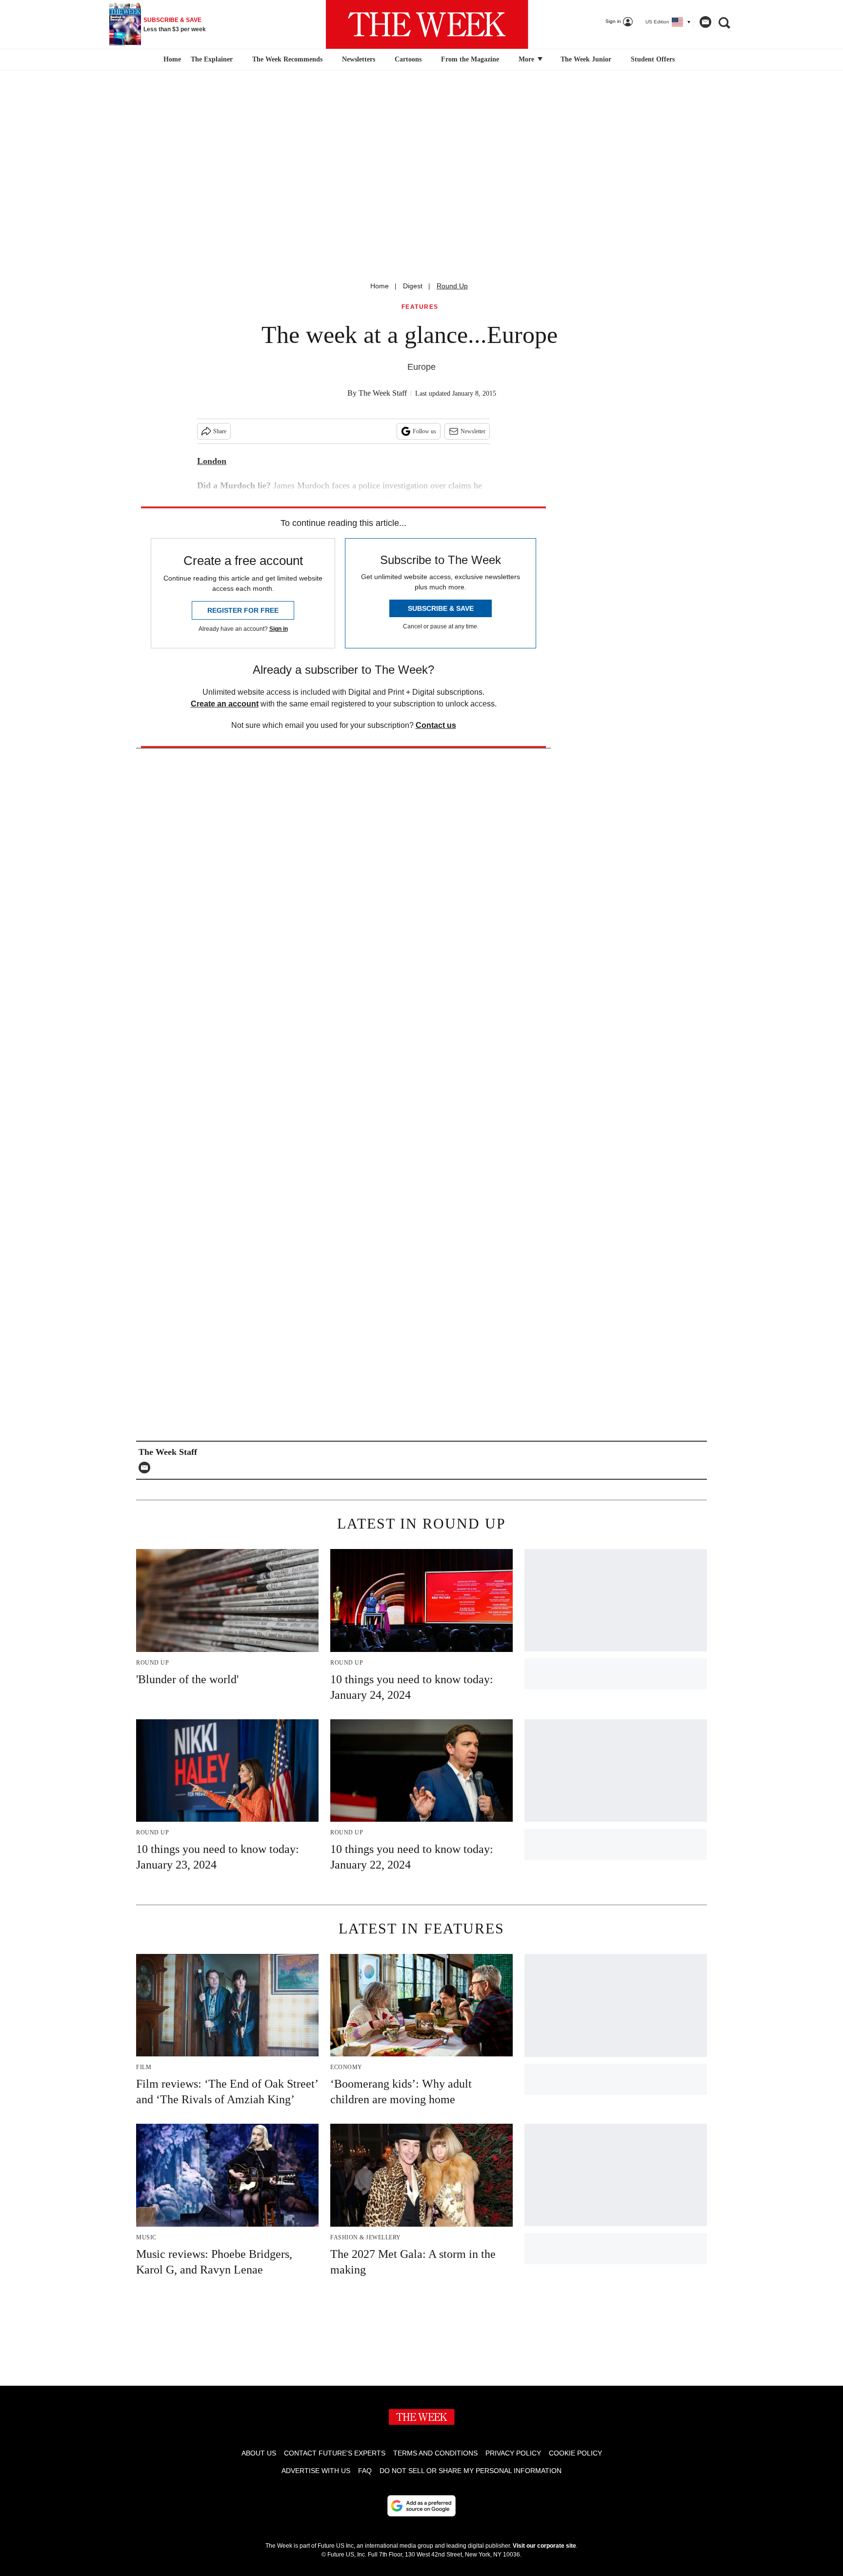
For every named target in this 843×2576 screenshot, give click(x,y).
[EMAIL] (147, 1468)
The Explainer (212, 59)
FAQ (365, 2471)
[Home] (171, 60)
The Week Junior (586, 59)
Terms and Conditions (435, 2453)
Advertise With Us (316, 2471)
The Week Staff (383, 393)
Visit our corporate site (544, 2546)
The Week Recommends (287, 59)
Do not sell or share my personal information (471, 2471)
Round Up (452, 286)
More (527, 59)
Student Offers (653, 59)
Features (420, 307)
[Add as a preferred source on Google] (421, 2506)
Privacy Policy (513, 2453)
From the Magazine (470, 59)
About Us (259, 2453)
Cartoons (408, 59)
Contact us (436, 725)
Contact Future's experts (335, 2453)
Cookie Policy (575, 2453)
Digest (413, 286)
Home (380, 286)
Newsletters (359, 59)
